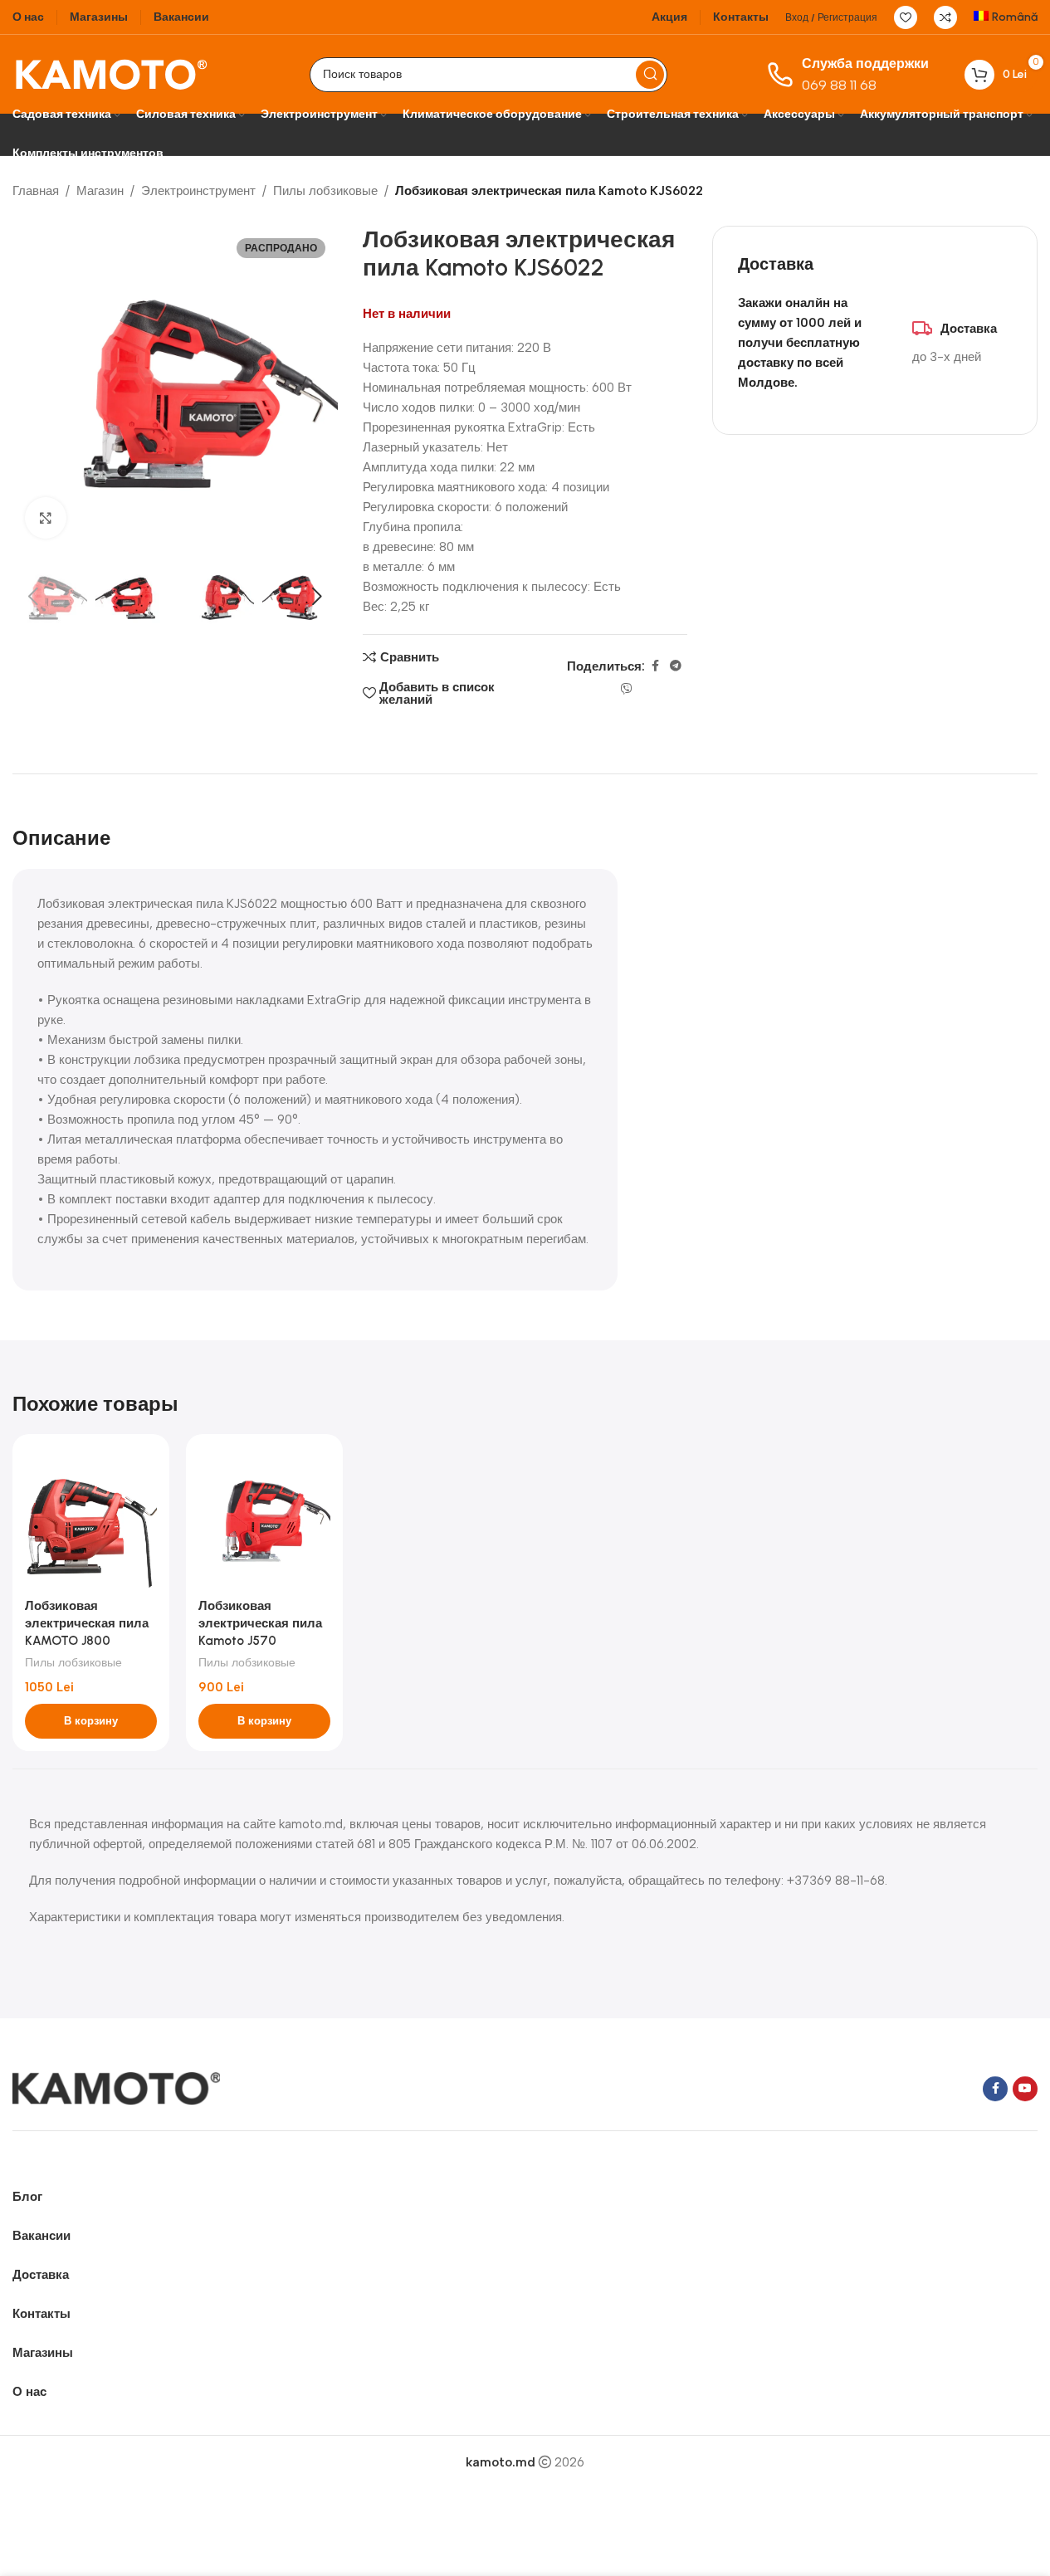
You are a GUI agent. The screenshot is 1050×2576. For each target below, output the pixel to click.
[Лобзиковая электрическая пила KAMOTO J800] (91, 1518)
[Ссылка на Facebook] (655, 666)
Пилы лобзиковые (325, 191)
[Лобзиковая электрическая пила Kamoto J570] (264, 1518)
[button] (33, 597)
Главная (36, 191)
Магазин (100, 191)
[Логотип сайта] (111, 73)
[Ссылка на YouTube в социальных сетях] (1025, 2089)
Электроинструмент (198, 191)
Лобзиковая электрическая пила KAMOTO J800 (87, 1623)
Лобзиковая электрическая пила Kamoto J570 (260, 1623)
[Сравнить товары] (945, 17)
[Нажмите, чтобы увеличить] (46, 518)
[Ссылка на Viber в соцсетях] (627, 690)
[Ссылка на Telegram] (676, 666)
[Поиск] (650, 75)
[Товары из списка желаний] (906, 17)
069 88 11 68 (839, 85)
